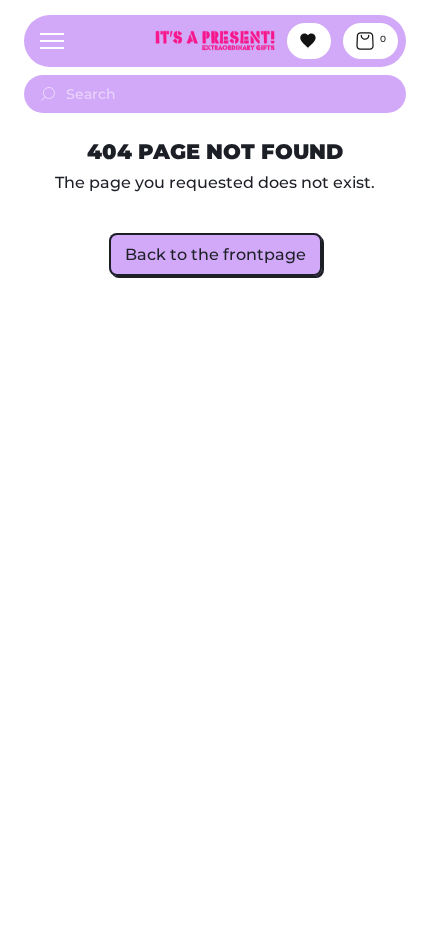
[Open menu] (52, 41)
